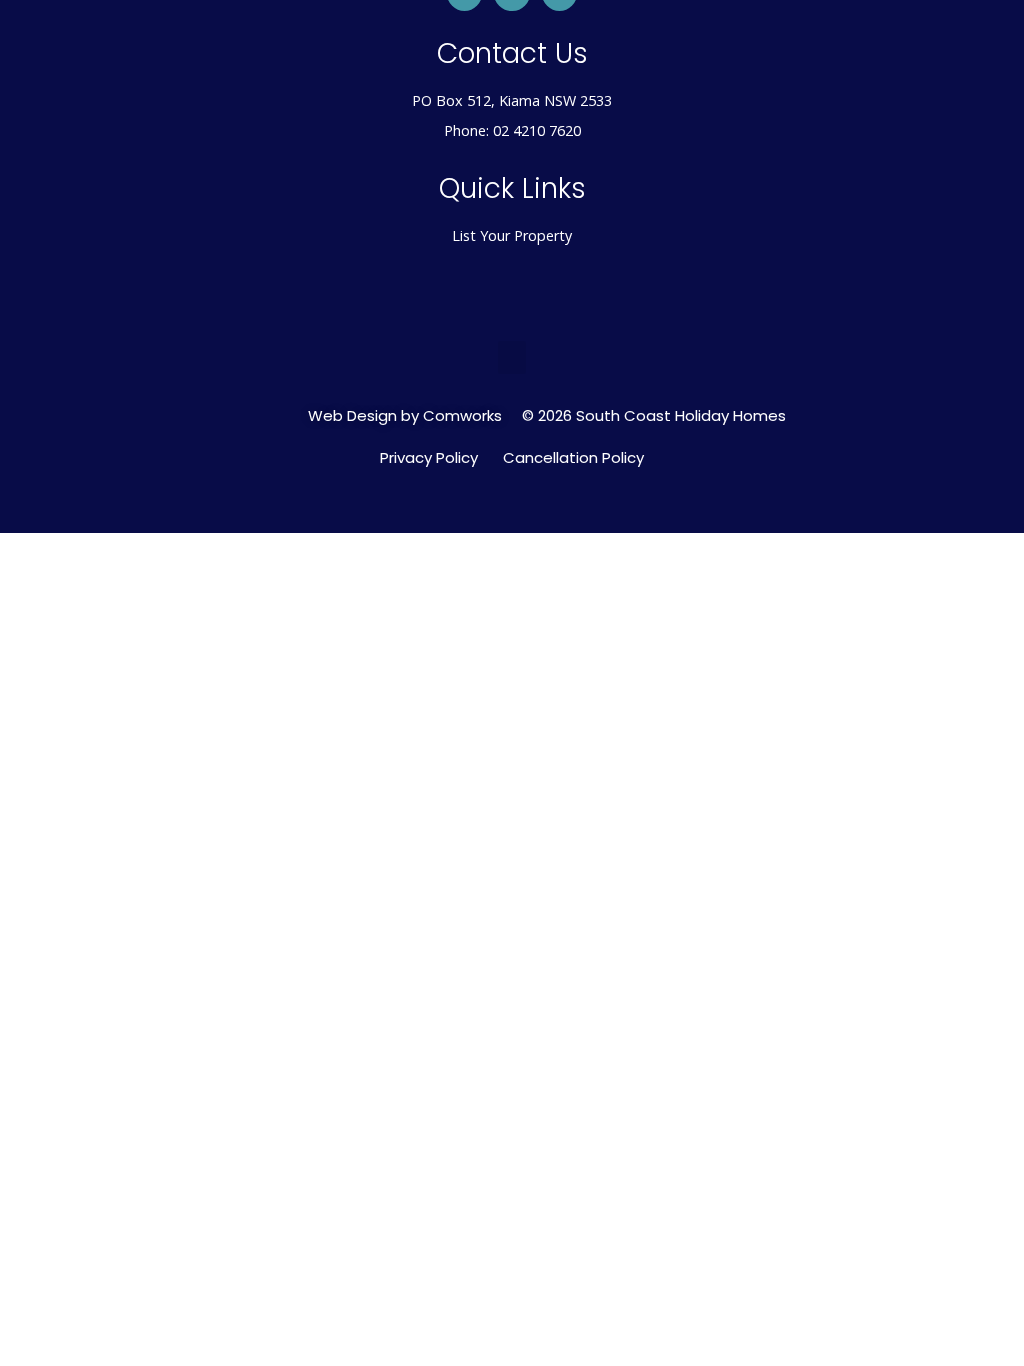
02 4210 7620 (537, 130)
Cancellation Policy (573, 458)
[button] (512, 357)
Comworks (462, 415)
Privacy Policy (429, 458)
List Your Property (512, 235)
